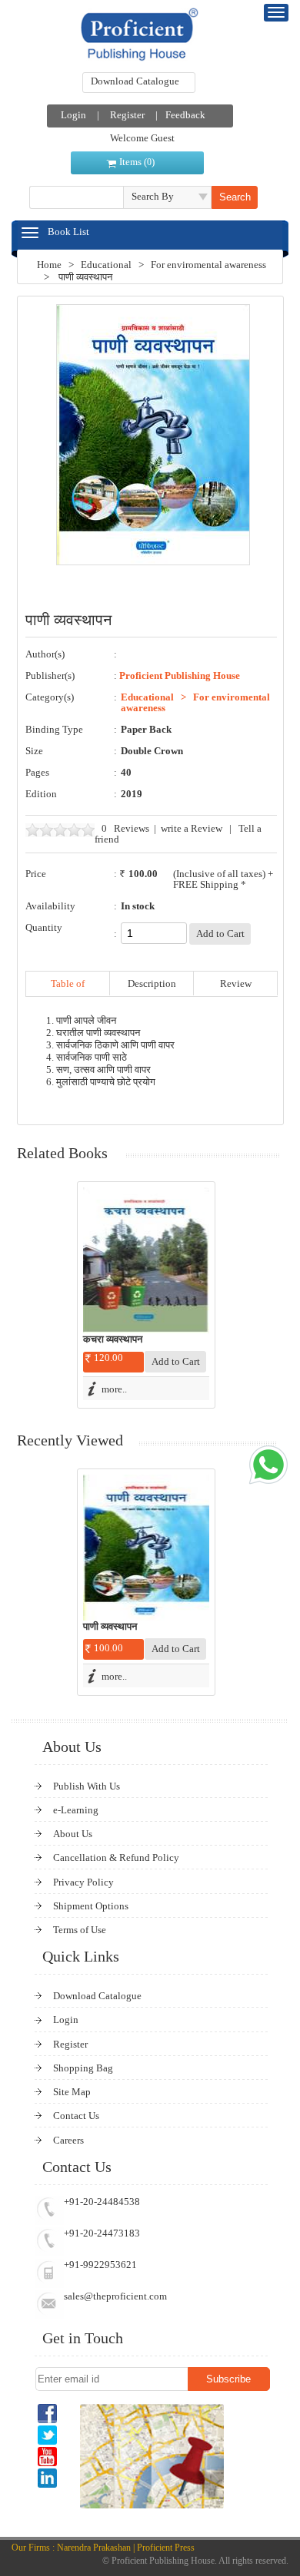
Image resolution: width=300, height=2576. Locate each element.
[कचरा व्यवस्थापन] (146, 1260)
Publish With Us (87, 1786)
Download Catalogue (135, 81)
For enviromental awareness (208, 265)
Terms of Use (80, 1930)
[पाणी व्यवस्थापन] (146, 1548)
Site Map (72, 2092)
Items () (137, 162)
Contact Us (76, 2116)
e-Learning (76, 1810)
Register (127, 115)
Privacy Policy (83, 1882)
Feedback (185, 115)
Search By (153, 196)
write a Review (192, 828)
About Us (73, 1834)
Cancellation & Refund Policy (116, 1858)
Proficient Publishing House (180, 675)
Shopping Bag (83, 2068)
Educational (106, 265)
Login (73, 115)
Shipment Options (91, 1906)
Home (49, 265)
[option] (146, 1295)
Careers (68, 2140)
